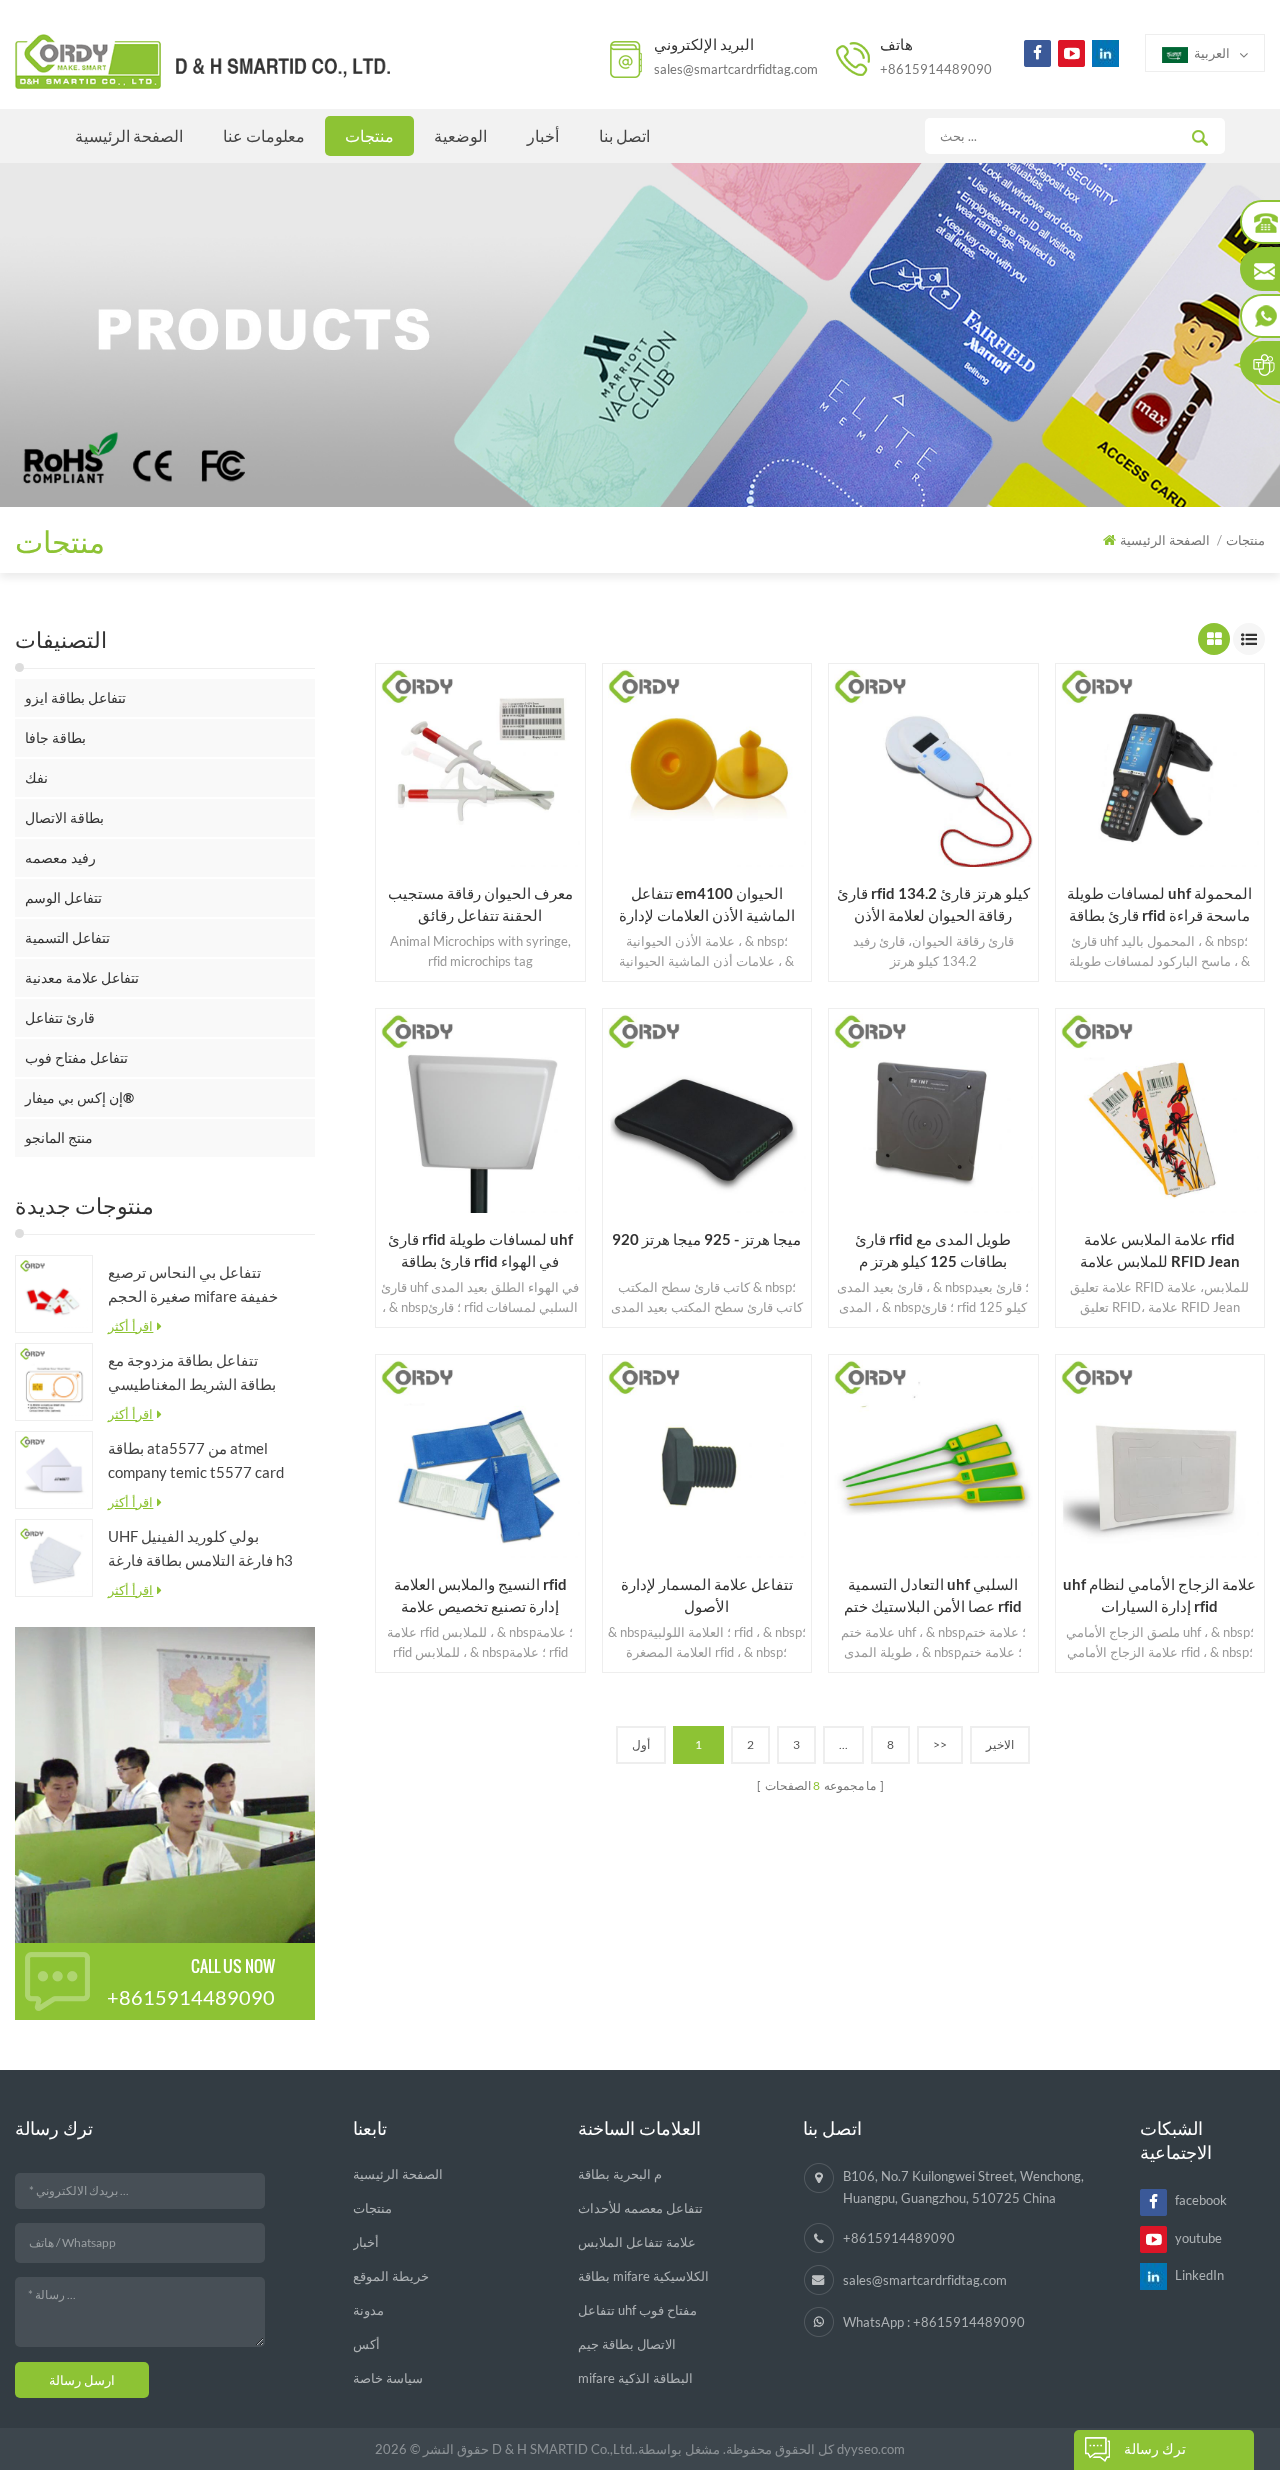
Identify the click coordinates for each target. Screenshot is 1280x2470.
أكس (366, 2344)
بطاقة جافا (55, 737)
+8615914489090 (936, 69)
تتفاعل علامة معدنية (82, 977)
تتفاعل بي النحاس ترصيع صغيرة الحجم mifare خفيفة (193, 1284)
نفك (36, 777)
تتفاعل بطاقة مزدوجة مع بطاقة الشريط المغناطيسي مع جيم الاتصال (192, 1373)
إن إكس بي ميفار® (79, 1097)
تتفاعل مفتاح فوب (76, 1057)
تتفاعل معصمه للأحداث (640, 2208)
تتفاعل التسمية (67, 937)
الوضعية (460, 135)
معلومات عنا (264, 135)
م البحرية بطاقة (620, 2174)
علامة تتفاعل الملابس (637, 2242)
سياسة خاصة (388, 2378)
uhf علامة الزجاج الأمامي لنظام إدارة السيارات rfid (1159, 1595)
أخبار (543, 135)
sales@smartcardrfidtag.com (736, 69)
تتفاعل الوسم (63, 897)
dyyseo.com (871, 2449)
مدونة (368, 2310)
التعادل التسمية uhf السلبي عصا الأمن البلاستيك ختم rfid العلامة (933, 1596)
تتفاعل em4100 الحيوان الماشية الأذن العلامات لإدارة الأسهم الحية (707, 905)
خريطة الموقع (391, 2276)
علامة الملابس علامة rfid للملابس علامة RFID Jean (1160, 1250)
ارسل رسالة (82, 2380)
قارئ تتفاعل (60, 1017)
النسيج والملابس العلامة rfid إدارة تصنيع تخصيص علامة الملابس (480, 1596)
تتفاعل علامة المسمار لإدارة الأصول (707, 1595)
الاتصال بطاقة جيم (627, 2344)
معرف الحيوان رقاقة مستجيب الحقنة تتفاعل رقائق (480, 904)
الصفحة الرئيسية (129, 135)
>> (940, 1744)
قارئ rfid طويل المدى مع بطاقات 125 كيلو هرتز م (933, 1250)
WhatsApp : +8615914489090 (934, 2322)
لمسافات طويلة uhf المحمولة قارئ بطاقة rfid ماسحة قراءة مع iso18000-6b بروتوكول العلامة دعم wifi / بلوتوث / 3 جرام (1159, 905)
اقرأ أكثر (130, 1326)
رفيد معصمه (60, 857)
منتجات (369, 135)
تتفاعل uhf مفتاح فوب (637, 2310)
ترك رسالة (1155, 2448)
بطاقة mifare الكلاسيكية (643, 2276)
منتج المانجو (59, 1137)
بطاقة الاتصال (64, 817)
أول (641, 1744)
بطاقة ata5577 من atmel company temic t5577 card (196, 1460)
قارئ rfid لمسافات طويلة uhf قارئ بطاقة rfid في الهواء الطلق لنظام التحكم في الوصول (480, 1251)
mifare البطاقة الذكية (635, 2378)
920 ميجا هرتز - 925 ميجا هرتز (706, 1239)
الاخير (1000, 1744)
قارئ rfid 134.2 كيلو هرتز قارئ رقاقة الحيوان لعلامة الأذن (933, 904)
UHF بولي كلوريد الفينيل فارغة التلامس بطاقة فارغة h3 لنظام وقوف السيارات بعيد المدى (200, 1549)
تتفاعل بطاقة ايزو (75, 697)
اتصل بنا (624, 135)
